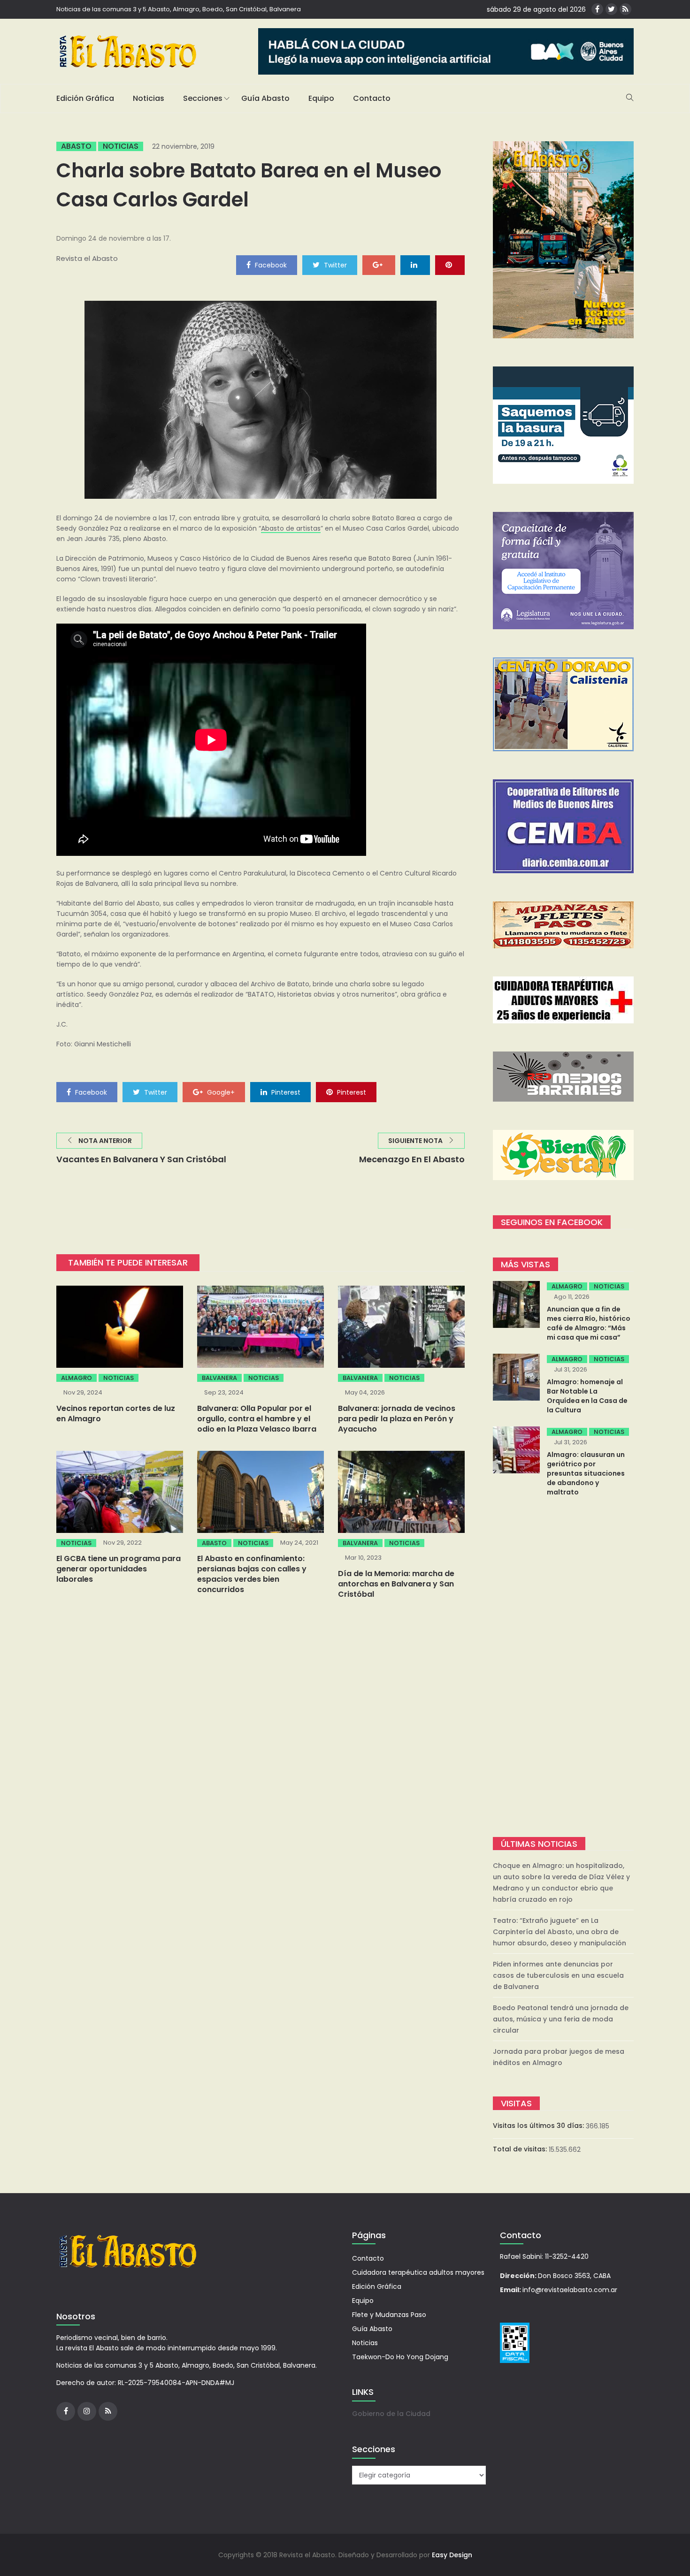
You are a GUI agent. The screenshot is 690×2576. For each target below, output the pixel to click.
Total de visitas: (521, 2149)
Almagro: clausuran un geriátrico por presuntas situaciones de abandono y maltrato (586, 1473)
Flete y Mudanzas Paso (389, 2315)
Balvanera (219, 1378)
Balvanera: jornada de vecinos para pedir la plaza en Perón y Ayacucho (397, 1419)
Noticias (149, 98)
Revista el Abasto (87, 258)
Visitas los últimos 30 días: (539, 2126)
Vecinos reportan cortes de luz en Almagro (116, 1414)
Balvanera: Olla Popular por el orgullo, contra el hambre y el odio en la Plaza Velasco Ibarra (257, 1419)
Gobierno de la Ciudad (391, 2414)
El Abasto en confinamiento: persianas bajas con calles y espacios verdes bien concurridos (252, 1574)
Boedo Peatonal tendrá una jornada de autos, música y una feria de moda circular (561, 2019)
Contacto (372, 98)
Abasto (76, 146)
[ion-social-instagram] (87, 2411)
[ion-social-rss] (625, 9)
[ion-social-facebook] (597, 9)
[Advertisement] (563, 1668)
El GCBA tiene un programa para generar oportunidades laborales (119, 1569)
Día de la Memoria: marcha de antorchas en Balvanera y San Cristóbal (396, 1584)
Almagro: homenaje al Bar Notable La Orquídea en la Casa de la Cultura (587, 1396)
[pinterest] (450, 265)
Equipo (321, 98)
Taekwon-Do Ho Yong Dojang (400, 2357)
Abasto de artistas (291, 528)
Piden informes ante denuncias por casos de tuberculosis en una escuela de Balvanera (558, 1975)
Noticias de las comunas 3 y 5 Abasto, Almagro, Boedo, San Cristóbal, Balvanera (179, 9)
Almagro (77, 1378)
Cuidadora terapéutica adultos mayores (418, 2272)
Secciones (203, 98)
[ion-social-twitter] (611, 9)
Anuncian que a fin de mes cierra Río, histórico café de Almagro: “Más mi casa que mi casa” (589, 1323)
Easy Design (452, 2555)
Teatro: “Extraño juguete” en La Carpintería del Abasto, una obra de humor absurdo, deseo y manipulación (560, 1932)
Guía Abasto (265, 98)
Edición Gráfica (85, 98)
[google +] (379, 265)
